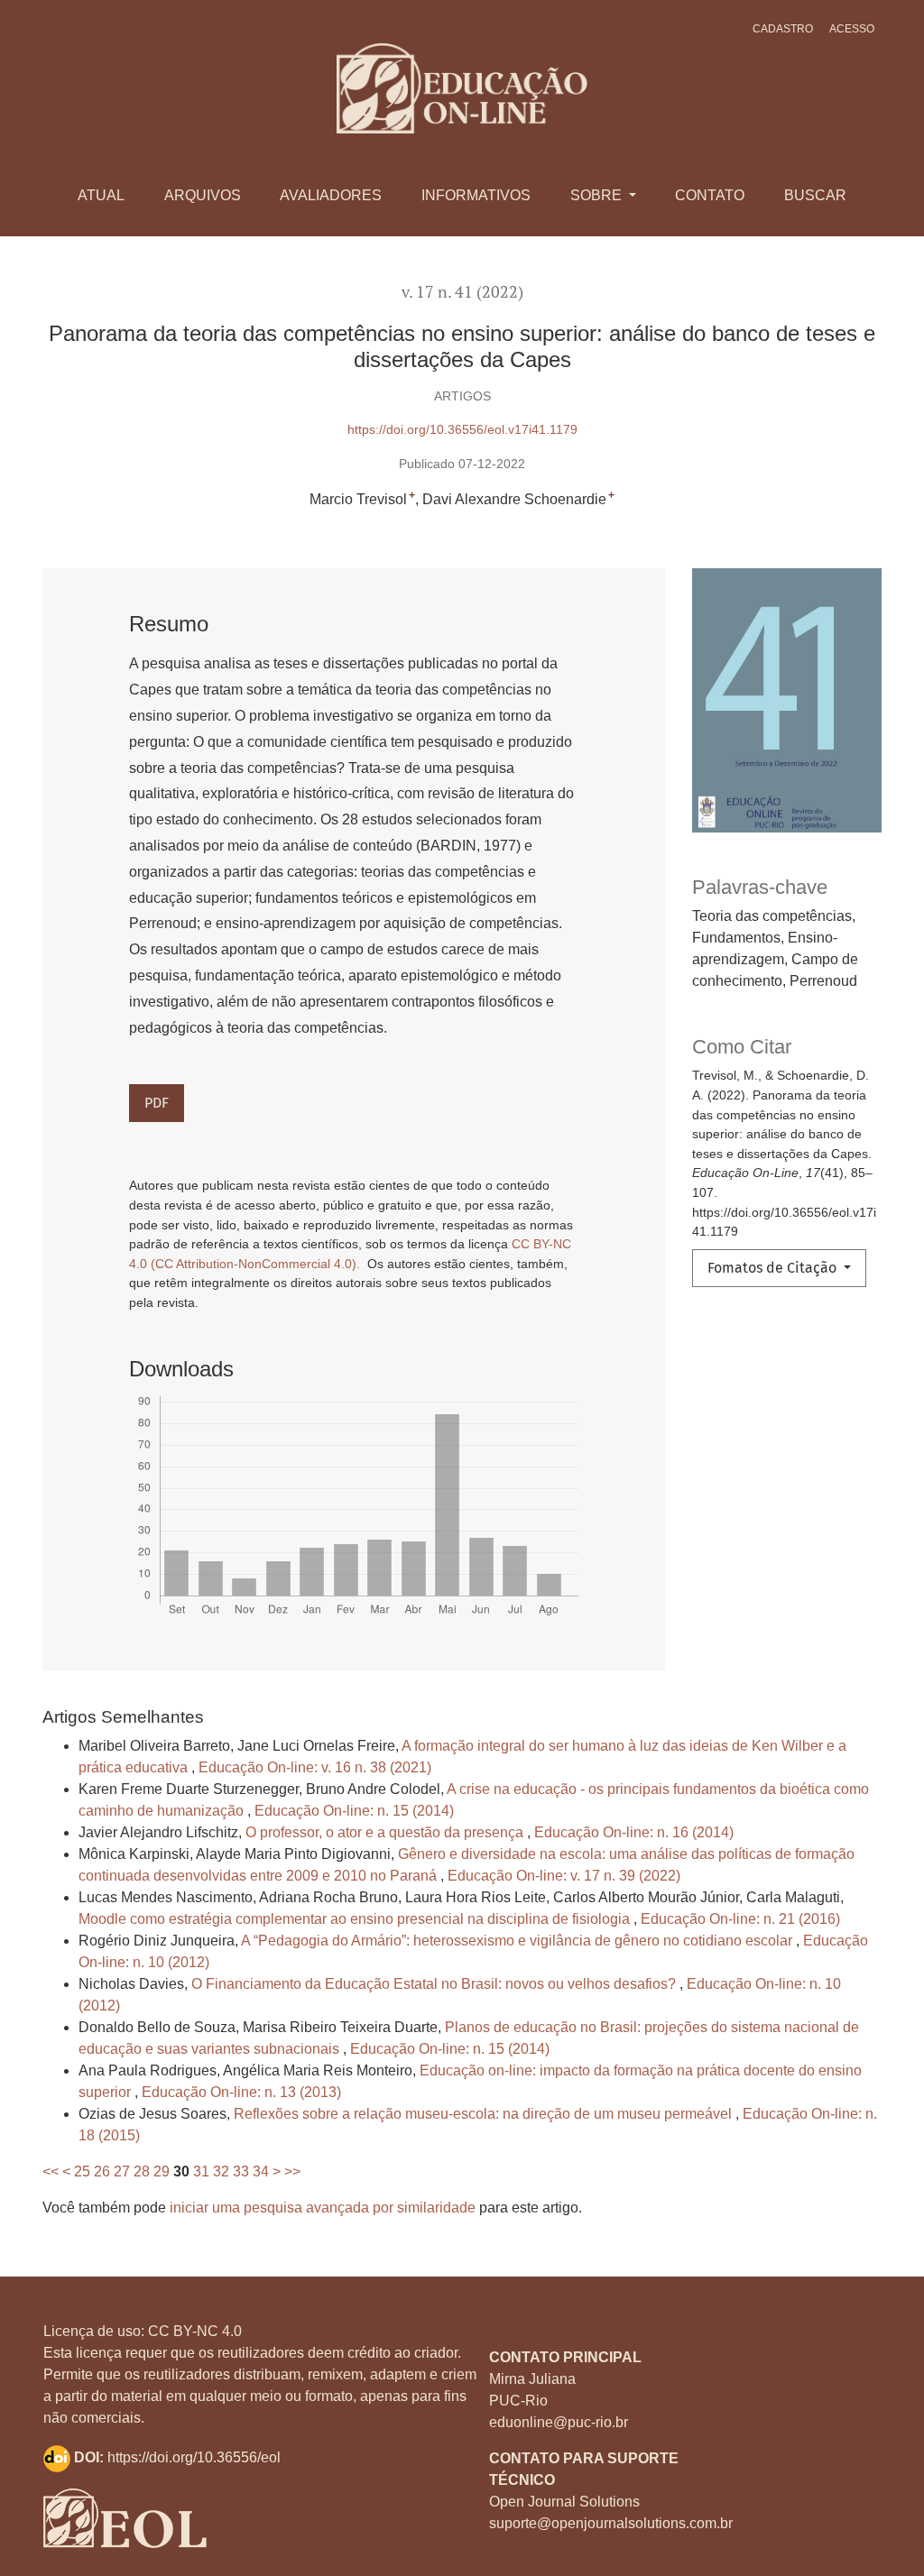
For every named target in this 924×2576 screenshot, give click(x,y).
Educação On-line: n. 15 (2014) (354, 1811)
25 (82, 2171)
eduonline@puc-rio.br (559, 2422)
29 (162, 2171)
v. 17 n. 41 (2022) (462, 292)
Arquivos (203, 195)
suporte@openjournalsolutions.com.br (611, 2523)
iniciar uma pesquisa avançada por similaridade (323, 2208)
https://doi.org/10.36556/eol (194, 2457)
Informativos (476, 195)
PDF (157, 1103)
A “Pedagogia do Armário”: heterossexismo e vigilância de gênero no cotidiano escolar (518, 1941)
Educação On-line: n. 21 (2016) (740, 1919)
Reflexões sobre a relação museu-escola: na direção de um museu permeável (485, 2114)
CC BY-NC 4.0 (195, 2331)
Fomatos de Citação (774, 1268)
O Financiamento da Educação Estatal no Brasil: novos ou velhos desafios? (435, 1984)
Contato (710, 195)
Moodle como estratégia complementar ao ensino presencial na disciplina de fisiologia (356, 1919)
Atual (101, 195)
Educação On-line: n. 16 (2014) (634, 1832)
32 (221, 2171)
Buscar (815, 195)
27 (122, 2171)
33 (241, 2171)
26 (102, 2171)
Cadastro (783, 29)
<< (51, 2171)
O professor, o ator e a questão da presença (386, 1832)
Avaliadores (331, 195)
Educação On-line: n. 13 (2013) (241, 2092)
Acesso (852, 29)
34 (261, 2171)
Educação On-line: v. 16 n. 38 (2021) (315, 1767)
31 (201, 2171)
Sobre (598, 195)
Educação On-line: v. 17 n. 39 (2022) (564, 1876)
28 (142, 2171)
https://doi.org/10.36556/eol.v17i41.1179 (462, 429)
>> (292, 2171)
